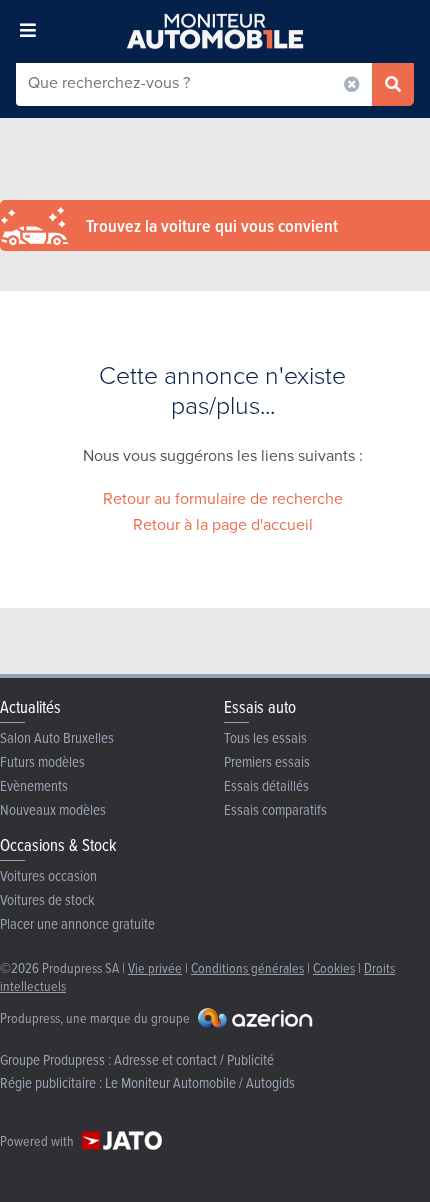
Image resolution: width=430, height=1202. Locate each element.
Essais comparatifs (275, 809)
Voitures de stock (47, 899)
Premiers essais (267, 761)
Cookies (334, 967)
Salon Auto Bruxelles (57, 737)
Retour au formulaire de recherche (223, 498)
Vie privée (155, 967)
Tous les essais (265, 737)
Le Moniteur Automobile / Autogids (200, 1082)
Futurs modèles (42, 761)
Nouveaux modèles (53, 809)
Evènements (34, 785)
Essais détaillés (266, 785)
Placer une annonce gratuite (77, 923)
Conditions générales (247, 967)
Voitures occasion (48, 875)
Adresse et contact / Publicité (194, 1059)
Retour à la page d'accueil (223, 524)
